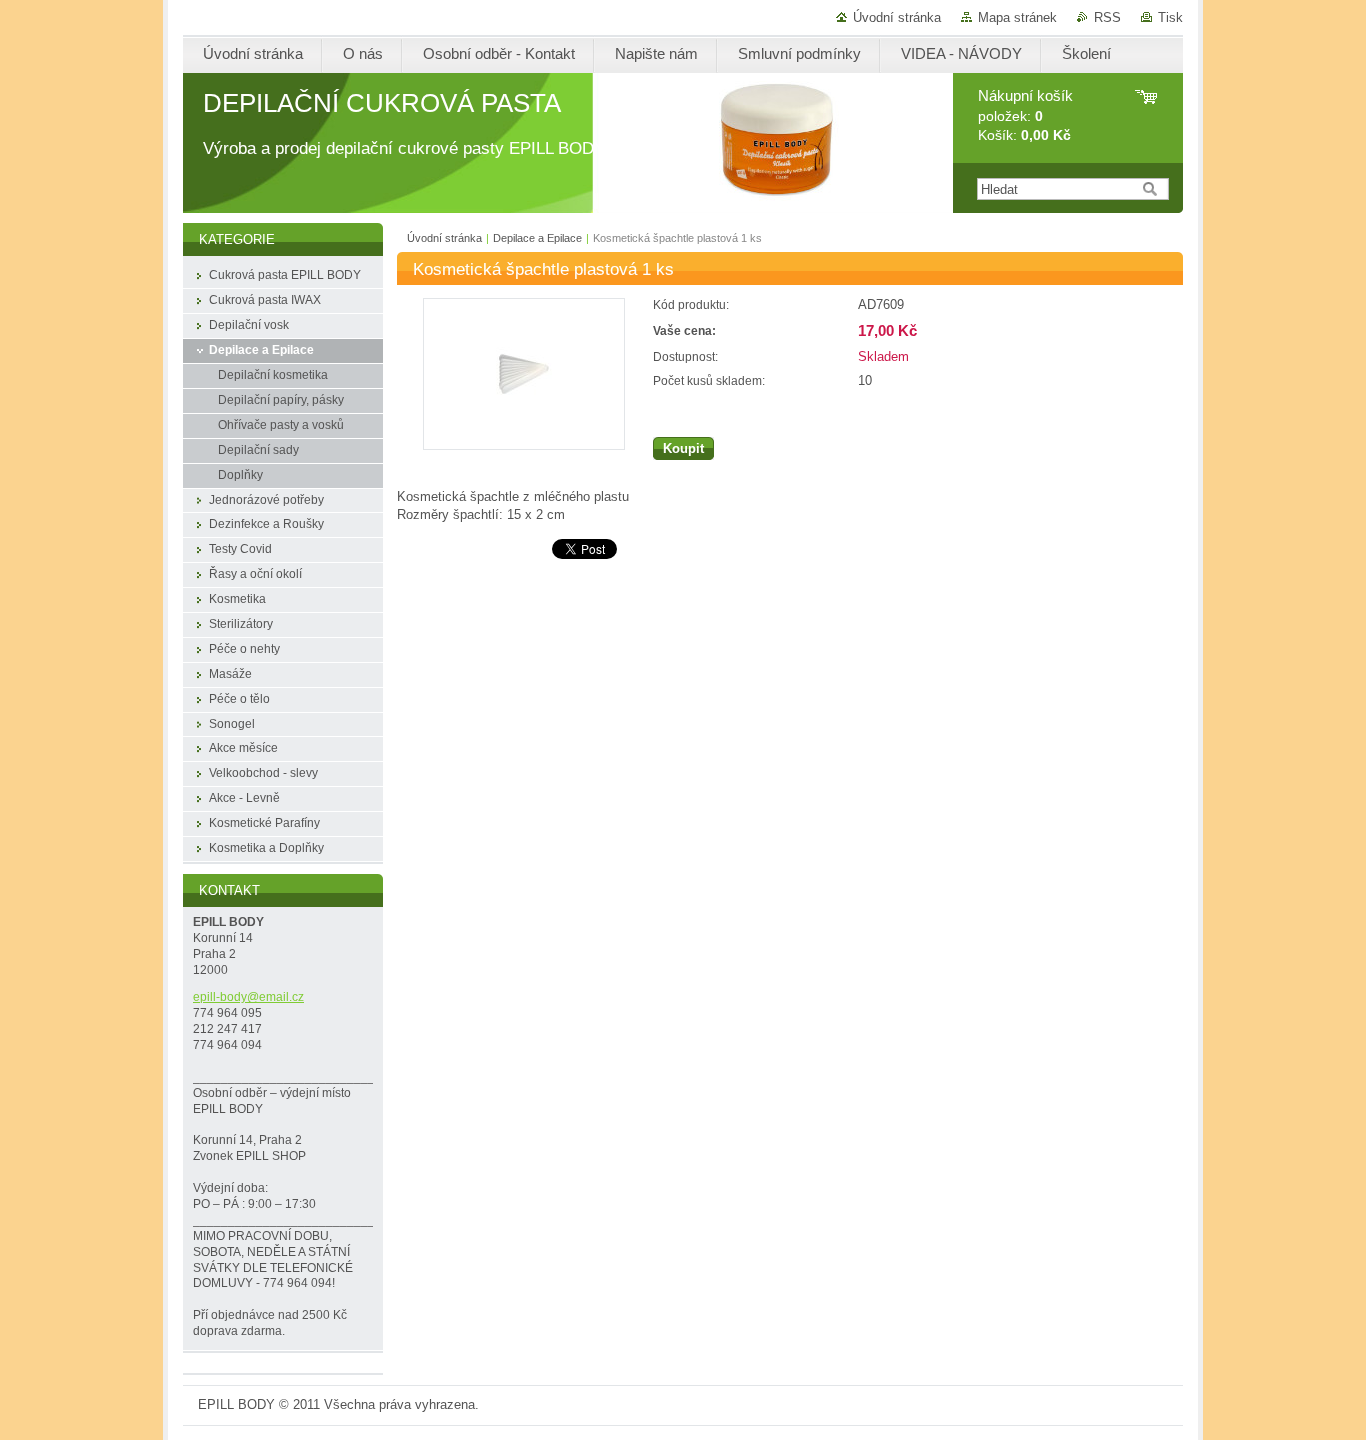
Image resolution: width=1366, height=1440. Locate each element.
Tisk (1170, 17)
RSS (1107, 17)
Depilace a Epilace (537, 238)
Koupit (683, 448)
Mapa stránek (1017, 17)
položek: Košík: (1025, 115)
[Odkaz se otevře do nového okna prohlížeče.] (524, 445)
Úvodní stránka (897, 17)
